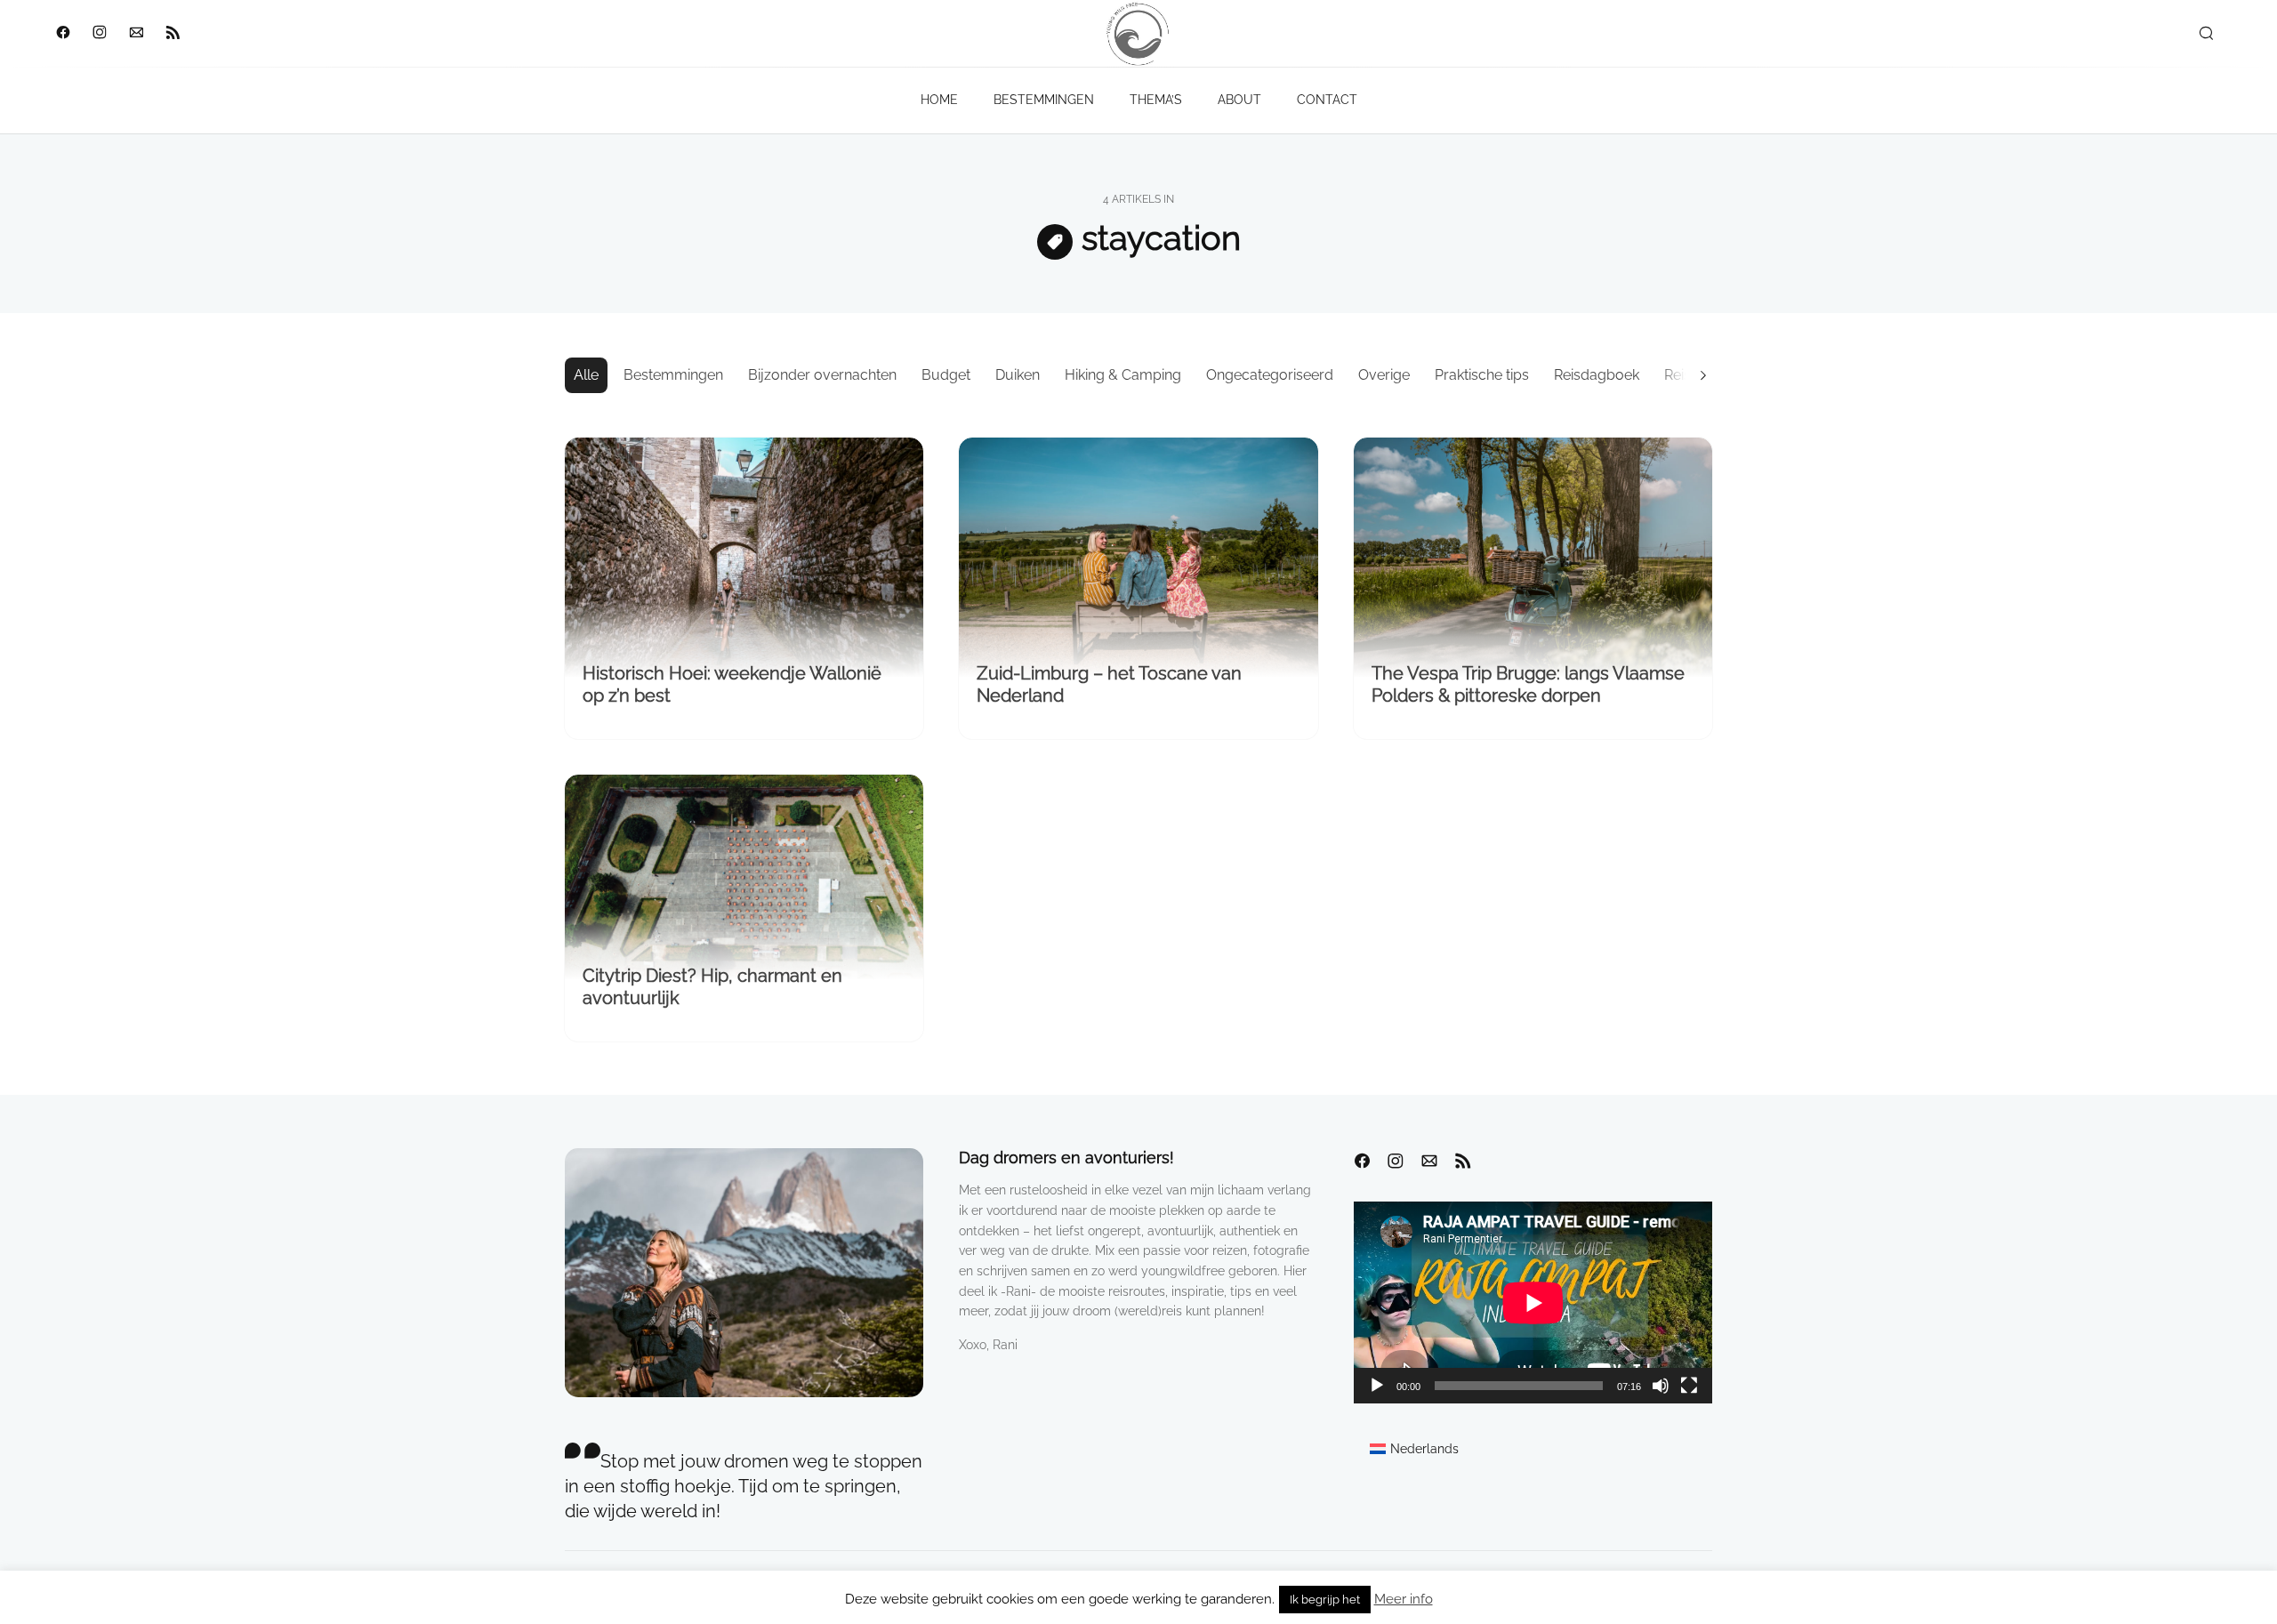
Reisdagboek (1597, 375)
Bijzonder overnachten (822, 375)
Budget (946, 375)
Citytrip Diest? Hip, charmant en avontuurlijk (712, 987)
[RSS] (172, 34)
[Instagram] (99, 34)
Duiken (1018, 375)
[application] (1533, 1302)
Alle (586, 375)
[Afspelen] (1377, 1386)
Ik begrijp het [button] (1325, 1600)
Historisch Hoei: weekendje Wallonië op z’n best (732, 684)
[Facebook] (63, 34)
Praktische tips (1482, 375)
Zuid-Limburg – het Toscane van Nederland (1109, 684)
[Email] (136, 34)
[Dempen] (1661, 1386)
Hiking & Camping (1123, 375)
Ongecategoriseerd (1270, 375)
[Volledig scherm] (1689, 1386)
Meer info (1404, 1599)
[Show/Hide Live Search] (2206, 34)
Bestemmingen (673, 375)
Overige (1384, 375)
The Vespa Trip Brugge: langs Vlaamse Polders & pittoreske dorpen (1528, 684)
